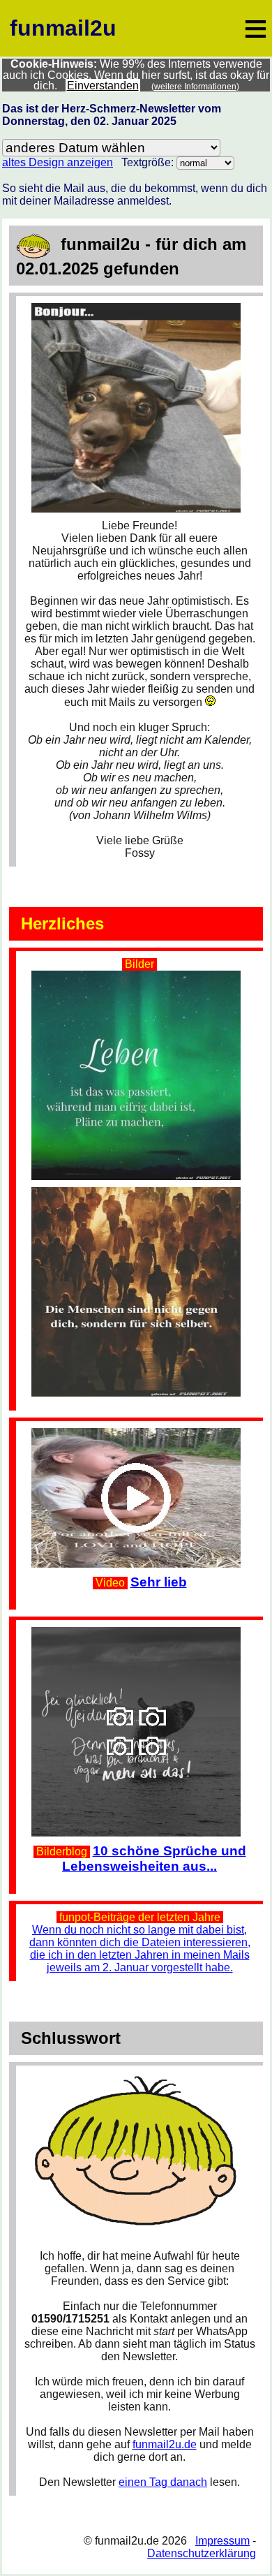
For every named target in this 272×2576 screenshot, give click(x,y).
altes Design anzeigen (58, 162)
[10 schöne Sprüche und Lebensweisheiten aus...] (139, 1633)
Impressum (222, 2541)
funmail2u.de (165, 2444)
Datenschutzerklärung (202, 2553)
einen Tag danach (163, 2482)
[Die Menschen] (139, 1291)
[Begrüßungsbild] (139, 309)
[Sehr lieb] (139, 1434)
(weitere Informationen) (195, 87)
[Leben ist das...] (139, 977)
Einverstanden (103, 86)
